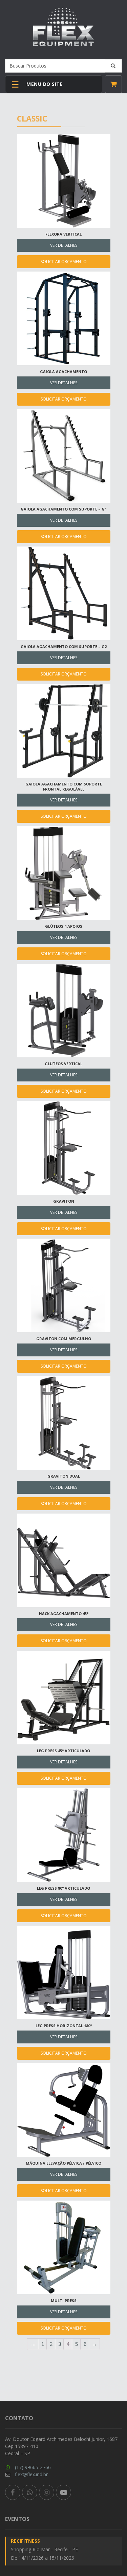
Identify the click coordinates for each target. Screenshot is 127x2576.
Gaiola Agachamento (63, 372)
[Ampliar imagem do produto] (64, 187)
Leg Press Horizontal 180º (64, 2026)
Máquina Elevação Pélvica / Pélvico (63, 2163)
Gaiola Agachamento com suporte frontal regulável (64, 786)
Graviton (64, 1201)
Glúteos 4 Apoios (64, 926)
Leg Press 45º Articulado (63, 1751)
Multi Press (64, 2301)
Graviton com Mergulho (64, 1339)
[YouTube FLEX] (63, 2492)
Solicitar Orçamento (64, 262)
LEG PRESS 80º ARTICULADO (63, 1888)
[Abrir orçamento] (113, 84)
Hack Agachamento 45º (64, 1614)
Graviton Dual (64, 1476)
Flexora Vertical (63, 234)
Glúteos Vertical (63, 1064)
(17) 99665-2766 (33, 2467)
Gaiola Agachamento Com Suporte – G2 (64, 646)
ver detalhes (64, 245)
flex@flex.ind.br (31, 2474)
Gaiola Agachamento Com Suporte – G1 (64, 509)
